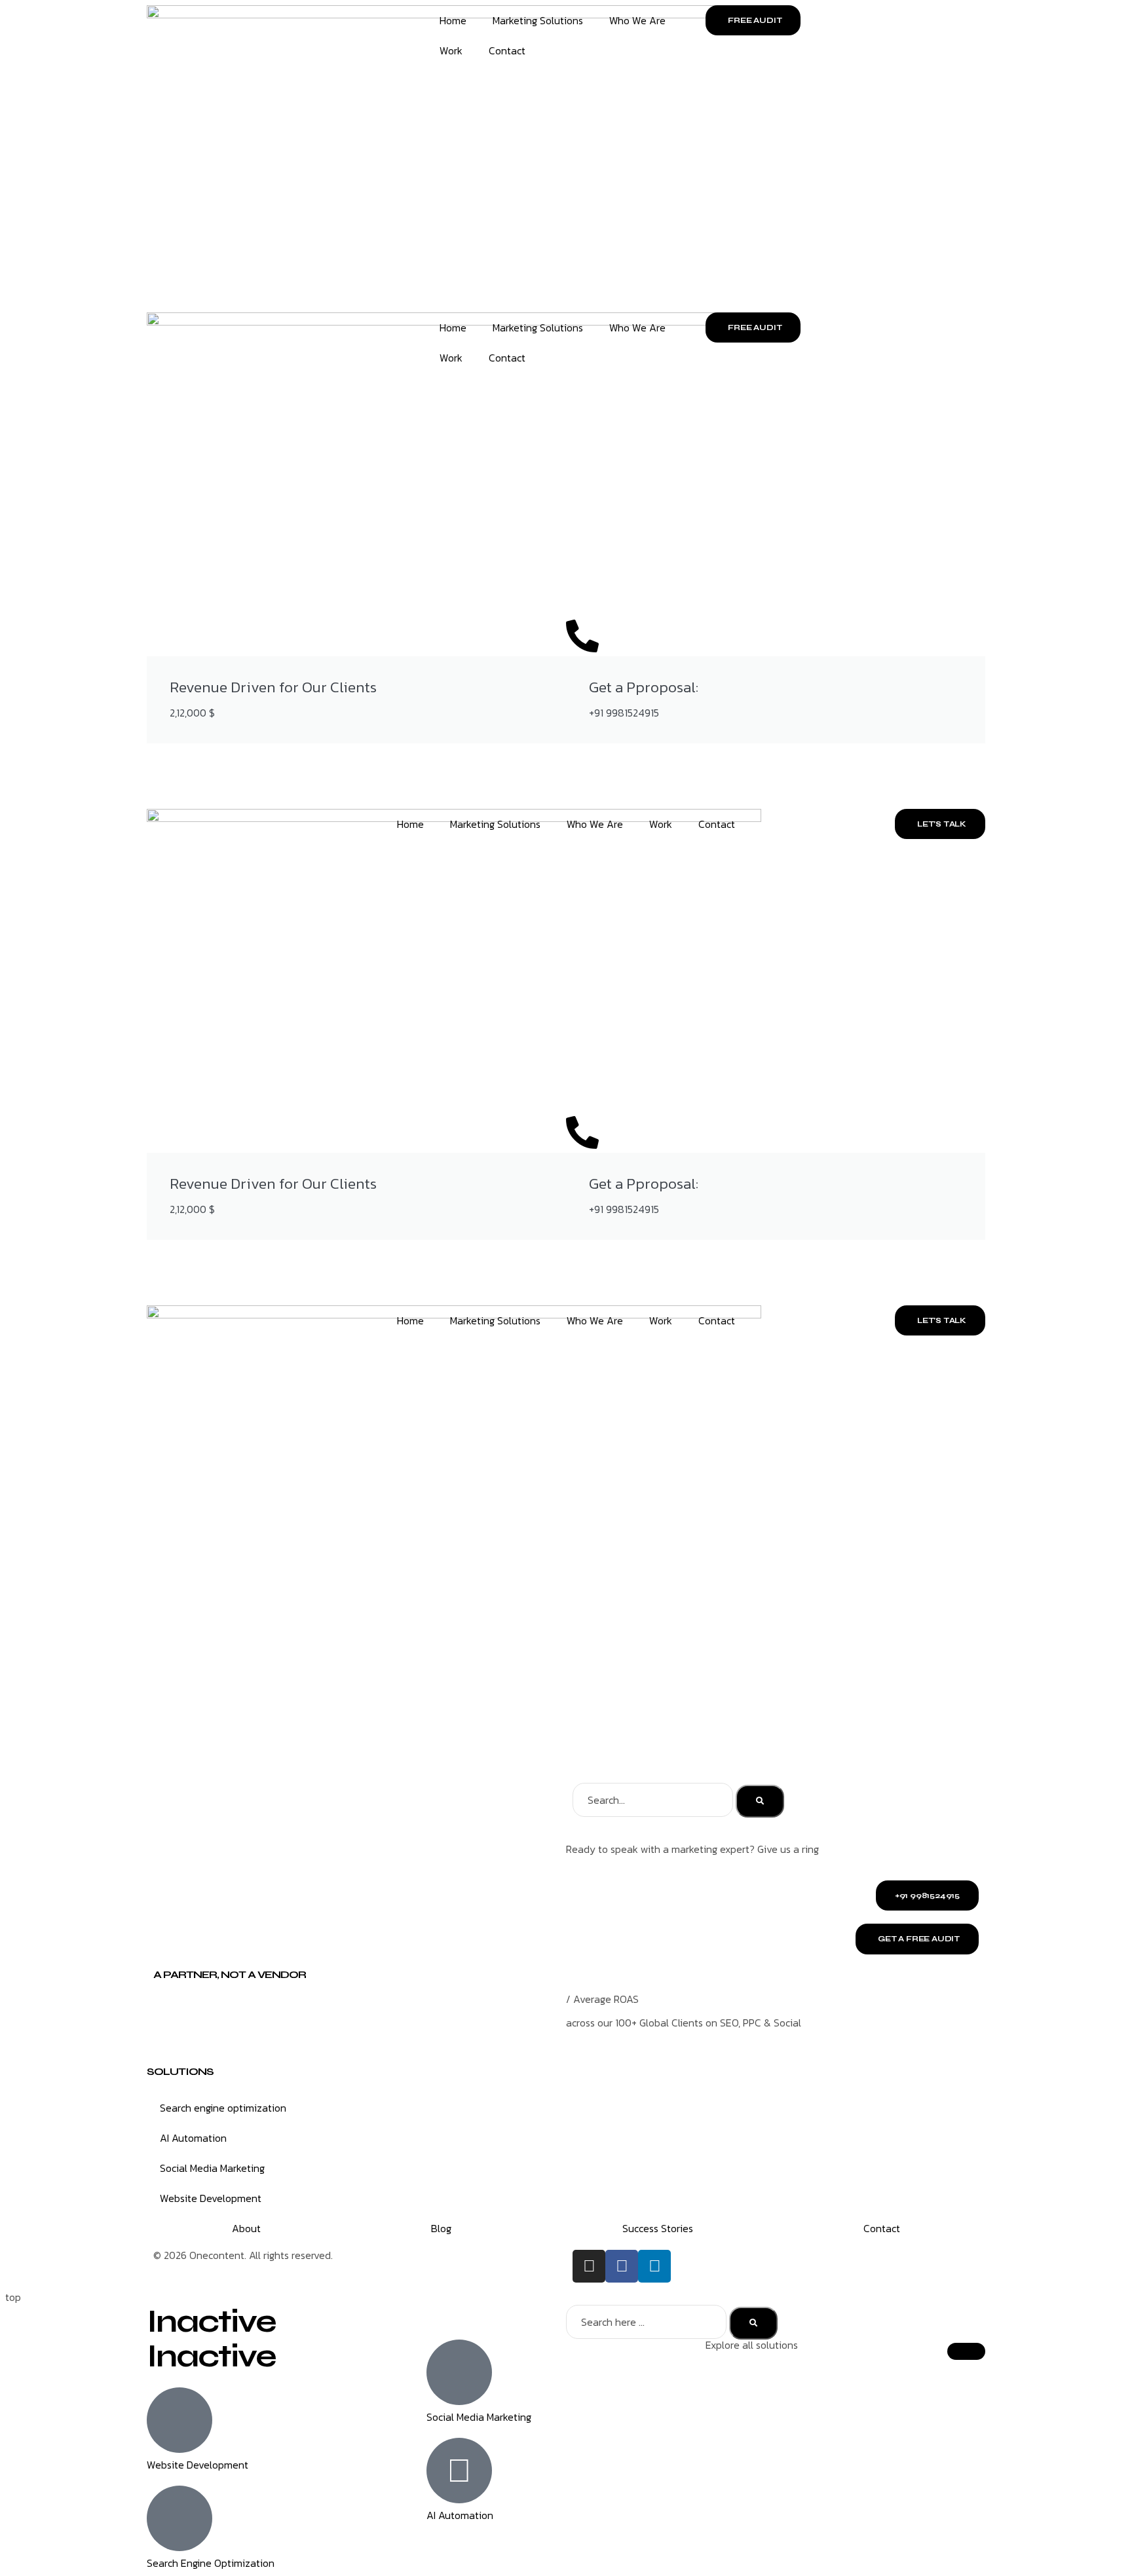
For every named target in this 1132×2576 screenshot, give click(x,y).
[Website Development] (179, 2420)
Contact (507, 50)
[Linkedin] (654, 2266)
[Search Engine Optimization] (179, 2518)
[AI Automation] (459, 2471)
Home (453, 20)
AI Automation (193, 2138)
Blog (441, 2228)
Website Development (211, 2198)
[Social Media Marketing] (459, 2372)
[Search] (760, 1801)
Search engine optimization (223, 2108)
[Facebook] (622, 2266)
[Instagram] (589, 2266)
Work (451, 50)
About (246, 2228)
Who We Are (637, 20)
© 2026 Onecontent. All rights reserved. (243, 2255)
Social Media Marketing (212, 2168)
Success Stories (658, 2228)
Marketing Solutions (538, 20)
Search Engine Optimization (211, 2563)
